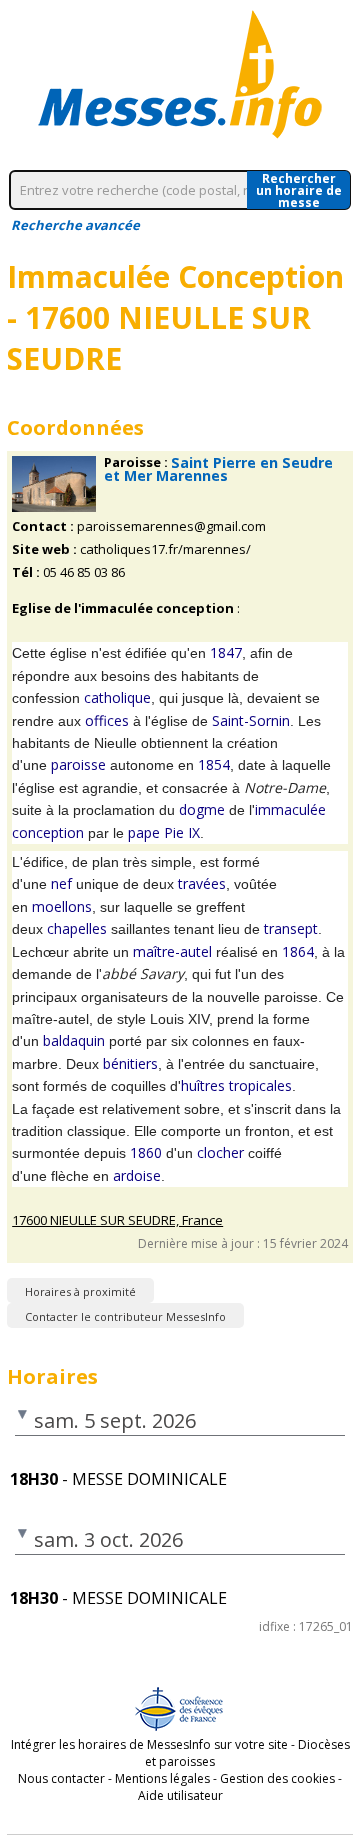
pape (144, 832)
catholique (117, 697)
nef (61, 883)
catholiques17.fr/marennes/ (165, 549)
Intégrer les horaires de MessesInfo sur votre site (149, 1744)
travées (202, 883)
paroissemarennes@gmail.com (171, 526)
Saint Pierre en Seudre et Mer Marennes (218, 469)
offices (107, 720)
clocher (220, 1152)
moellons (62, 906)
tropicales (260, 1085)
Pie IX (182, 832)
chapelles (77, 928)
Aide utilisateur (180, 1795)
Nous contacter (61, 1778)
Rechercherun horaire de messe (299, 190)
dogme (202, 809)
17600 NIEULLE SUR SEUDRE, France (117, 1220)
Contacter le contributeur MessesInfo (125, 1316)
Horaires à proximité (80, 1291)
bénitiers (130, 1063)
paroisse (78, 764)
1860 (146, 1152)
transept (291, 928)
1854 (214, 764)
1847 (226, 652)
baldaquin (74, 1040)
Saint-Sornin (251, 720)
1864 (298, 951)
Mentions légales (162, 1778)
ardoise (137, 1175)
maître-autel (172, 951)
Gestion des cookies (277, 1778)
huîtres (203, 1085)
